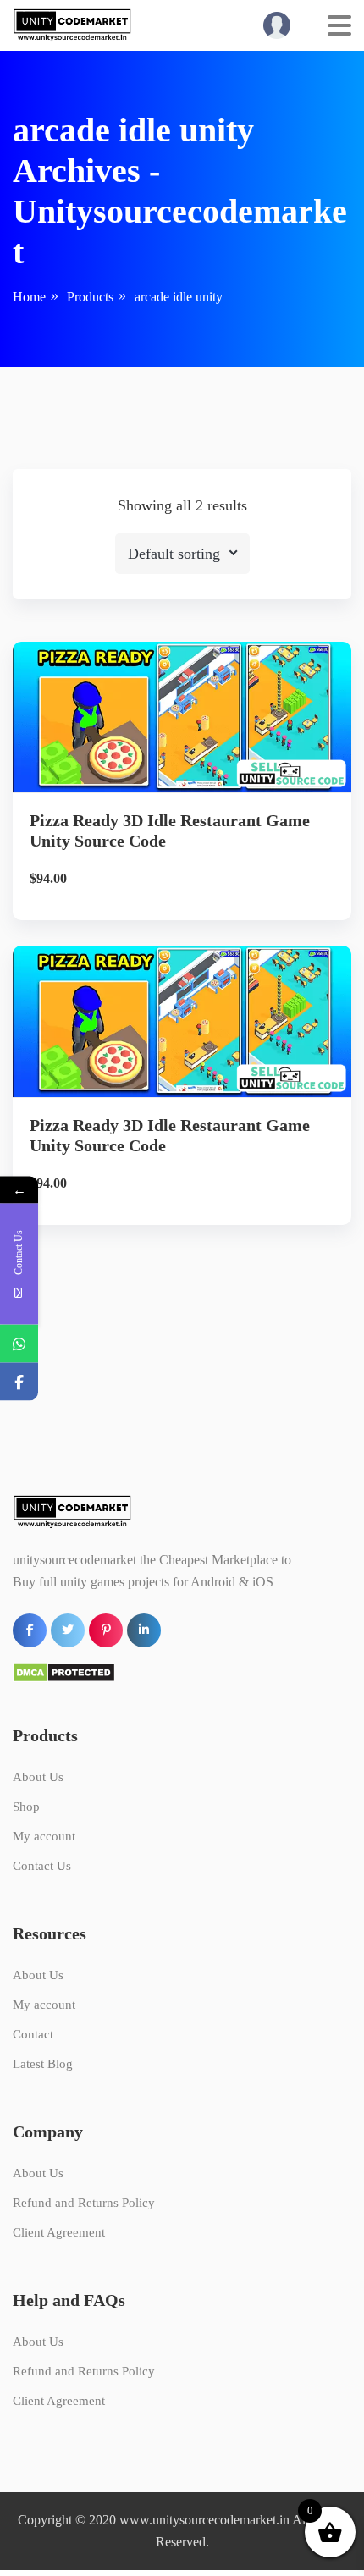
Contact (33, 2034)
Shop (26, 1807)
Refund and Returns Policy (84, 2203)
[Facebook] (19, 1381)
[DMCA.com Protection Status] (64, 1671)
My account (44, 1836)
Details (196, 752)
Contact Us (42, 1866)
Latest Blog (43, 2064)
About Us (38, 1777)
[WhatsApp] (19, 1343)
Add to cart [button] (182, 810)
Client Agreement (59, 2232)
